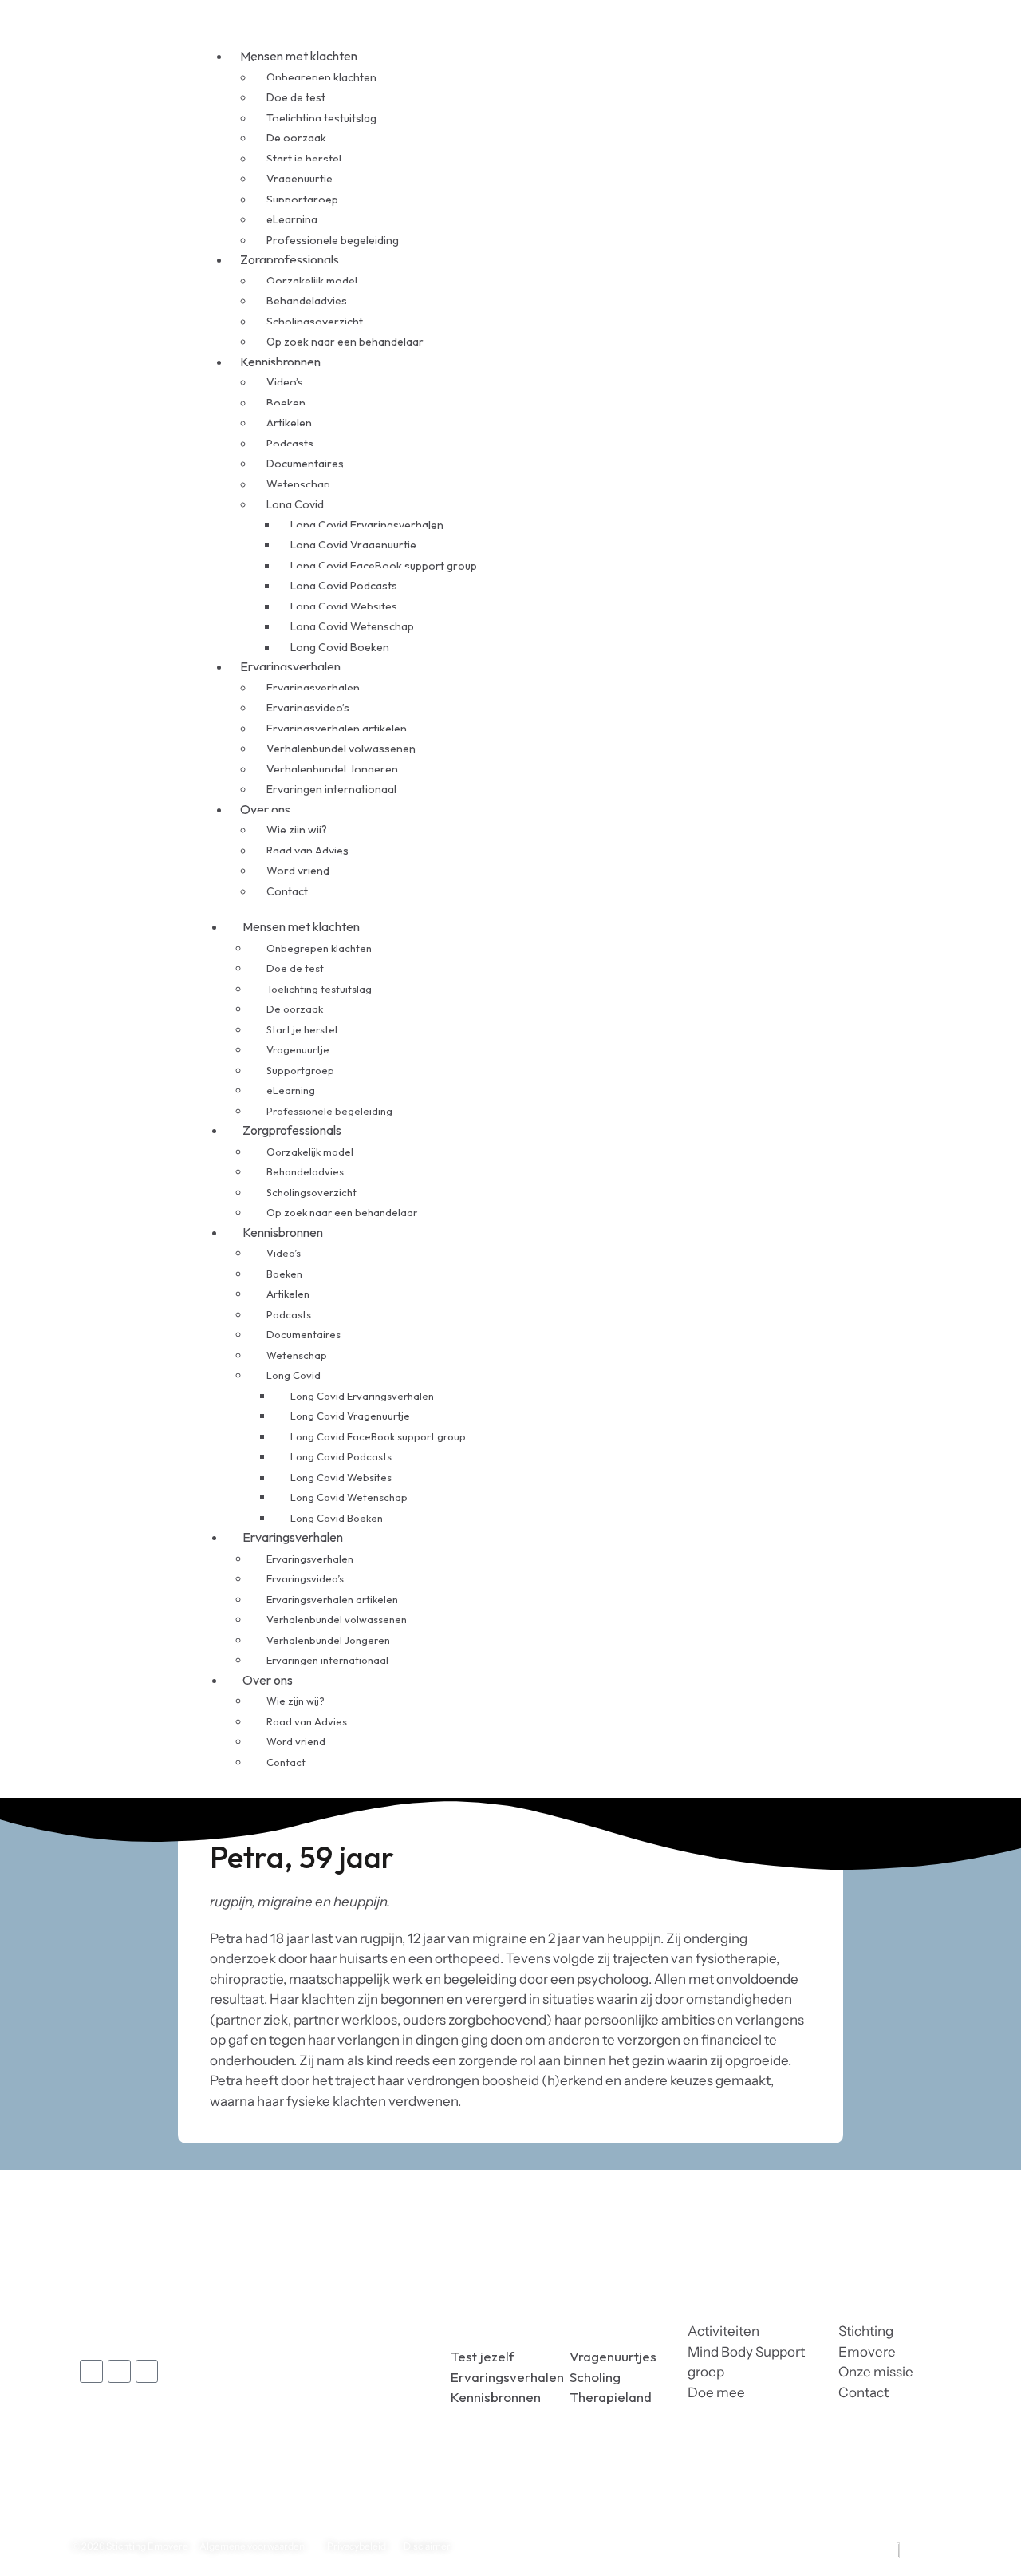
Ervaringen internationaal (331, 789)
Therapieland (611, 2397)
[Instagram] (147, 2371)
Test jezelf (483, 2356)
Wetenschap (298, 484)
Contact (287, 891)
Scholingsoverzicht (315, 322)
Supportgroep (302, 200)
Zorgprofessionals (290, 259)
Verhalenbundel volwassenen (341, 749)
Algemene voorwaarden (252, 2546)
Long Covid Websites (344, 606)
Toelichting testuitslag (321, 118)
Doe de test (296, 97)
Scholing (595, 2377)
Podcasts (290, 444)
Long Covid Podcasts (344, 586)
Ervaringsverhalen (290, 666)
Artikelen (289, 423)
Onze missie (876, 2372)
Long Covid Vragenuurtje (353, 545)
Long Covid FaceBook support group (384, 566)
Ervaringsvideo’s (308, 708)
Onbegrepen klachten (321, 77)
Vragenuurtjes (613, 2356)
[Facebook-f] (91, 2371)
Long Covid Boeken (337, 1518)
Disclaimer (427, 2546)
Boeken (286, 403)
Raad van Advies (307, 851)
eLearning (292, 219)
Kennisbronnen (280, 362)
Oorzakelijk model (312, 281)
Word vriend (298, 871)
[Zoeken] (704, 915)
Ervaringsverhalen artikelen (337, 729)
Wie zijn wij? (297, 830)
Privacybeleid (357, 2546)
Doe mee (716, 2392)
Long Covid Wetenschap (352, 626)
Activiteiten (723, 2331)
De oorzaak (296, 138)
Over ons (265, 809)
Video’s (285, 382)
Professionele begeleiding (329, 1111)
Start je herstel (304, 159)
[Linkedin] (119, 2371)
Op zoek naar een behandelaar (345, 342)
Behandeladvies (307, 301)
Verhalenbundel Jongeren (332, 769)
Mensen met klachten (299, 56)
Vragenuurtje (300, 179)
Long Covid (295, 504)
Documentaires (305, 464)
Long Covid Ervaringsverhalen (367, 525)
